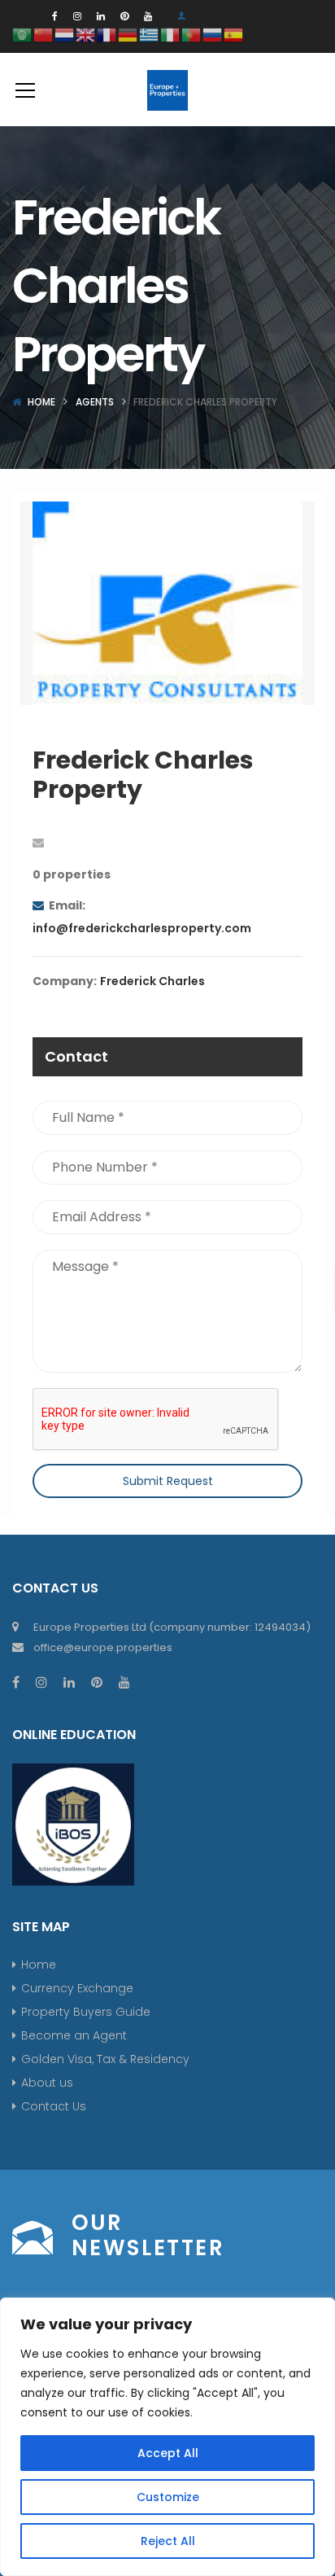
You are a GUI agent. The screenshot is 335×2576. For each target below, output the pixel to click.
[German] (128, 34)
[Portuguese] (192, 34)
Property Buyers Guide (86, 2012)
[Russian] (213, 34)
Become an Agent (74, 2035)
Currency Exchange (77, 1988)
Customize (168, 2497)
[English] (86, 34)
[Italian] (171, 34)
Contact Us (54, 2106)
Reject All (168, 2541)
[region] (167, 2437)
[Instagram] (77, 16)
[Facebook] (55, 16)
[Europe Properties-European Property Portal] (167, 90)
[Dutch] (65, 34)
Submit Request (168, 1481)
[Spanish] (234, 34)
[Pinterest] (124, 16)
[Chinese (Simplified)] (44, 34)
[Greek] (150, 34)
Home (41, 402)
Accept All (168, 2453)
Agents (95, 402)
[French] (107, 34)
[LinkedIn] (101, 16)
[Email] (38, 843)
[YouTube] (148, 16)
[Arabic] (23, 34)
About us (47, 2083)
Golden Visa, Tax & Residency (105, 2059)
